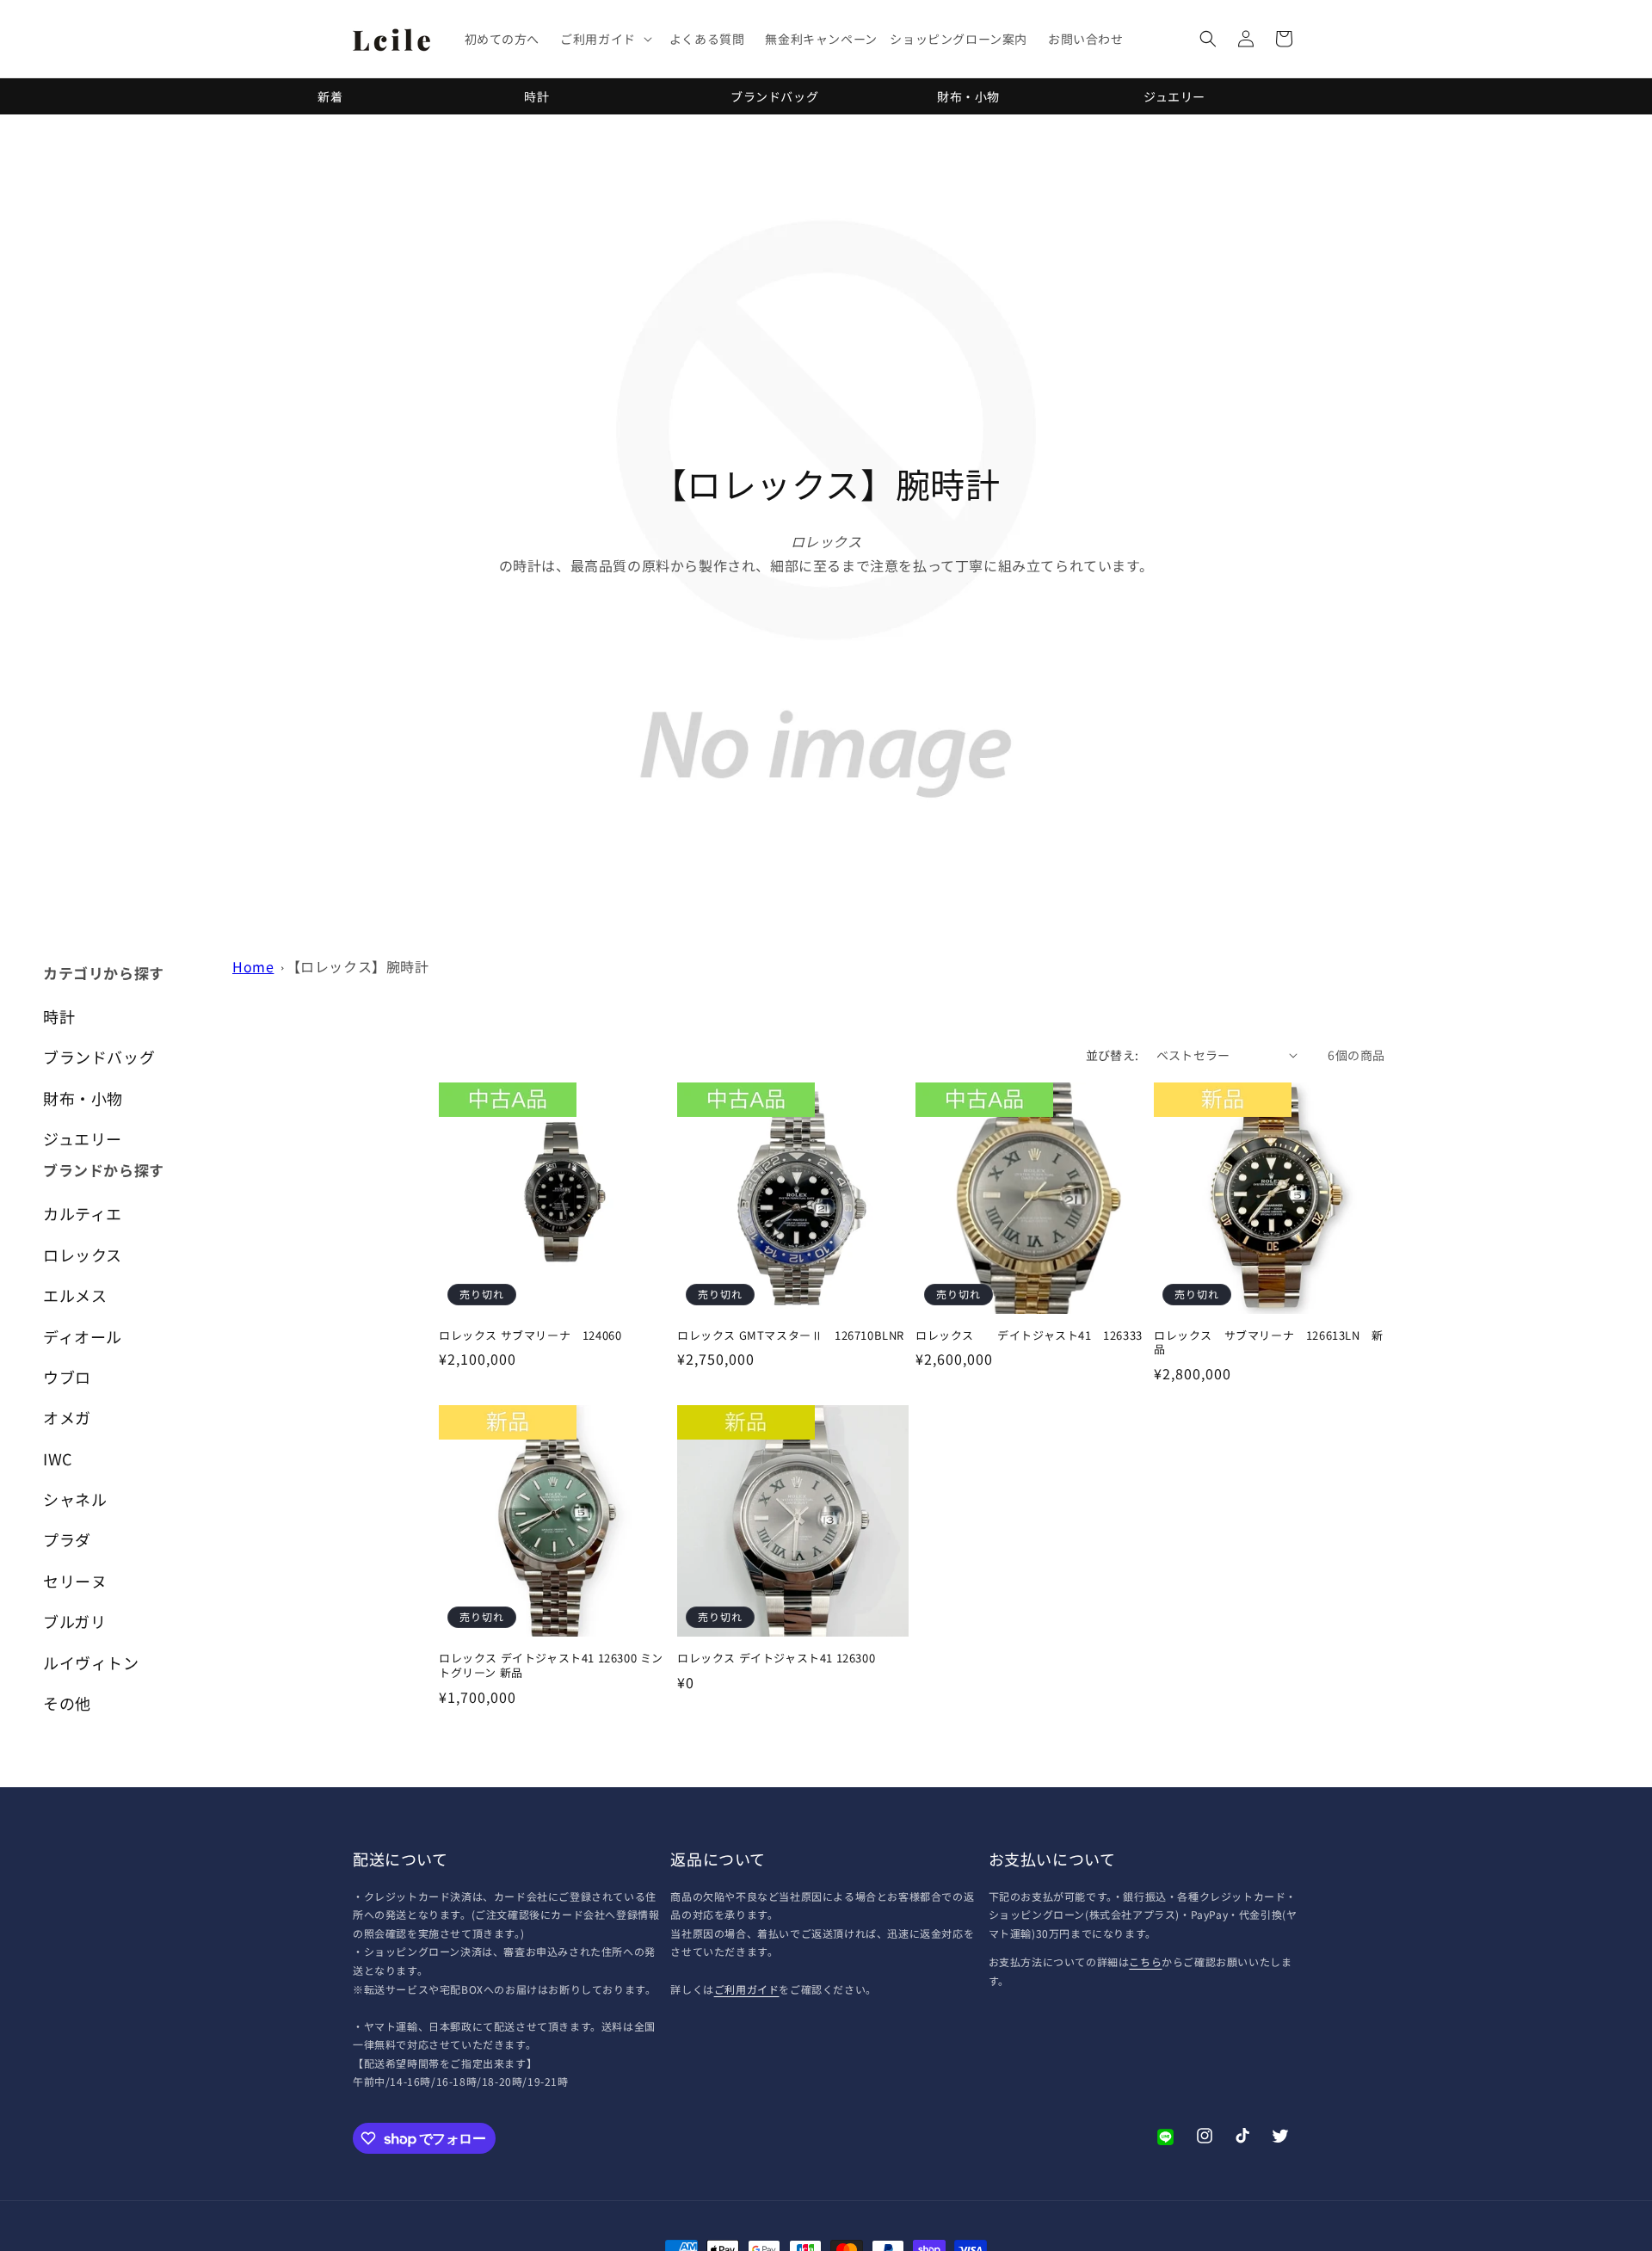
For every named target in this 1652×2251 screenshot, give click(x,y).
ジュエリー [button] (83, 1138)
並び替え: (1113, 1055)
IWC (58, 1459)
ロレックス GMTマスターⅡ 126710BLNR (791, 1336)
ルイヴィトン (91, 1662)
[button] (604, 39)
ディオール (83, 1336)
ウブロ (67, 1377)
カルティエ (83, 1213)
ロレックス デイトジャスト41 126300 (776, 1659)
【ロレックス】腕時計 (358, 966)
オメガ (67, 1417)
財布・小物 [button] (83, 1098)
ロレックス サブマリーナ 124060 (530, 1336)
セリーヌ (75, 1581)
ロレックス (83, 1255)
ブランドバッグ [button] (99, 1057)
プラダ (67, 1539)
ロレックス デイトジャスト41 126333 (1029, 1336)
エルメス (75, 1295)
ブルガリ (74, 1621)
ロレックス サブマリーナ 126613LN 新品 (1269, 1343)
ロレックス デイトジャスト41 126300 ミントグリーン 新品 (551, 1666)
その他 (67, 1703)
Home (253, 966)
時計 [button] (59, 1016)
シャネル (75, 1499)
